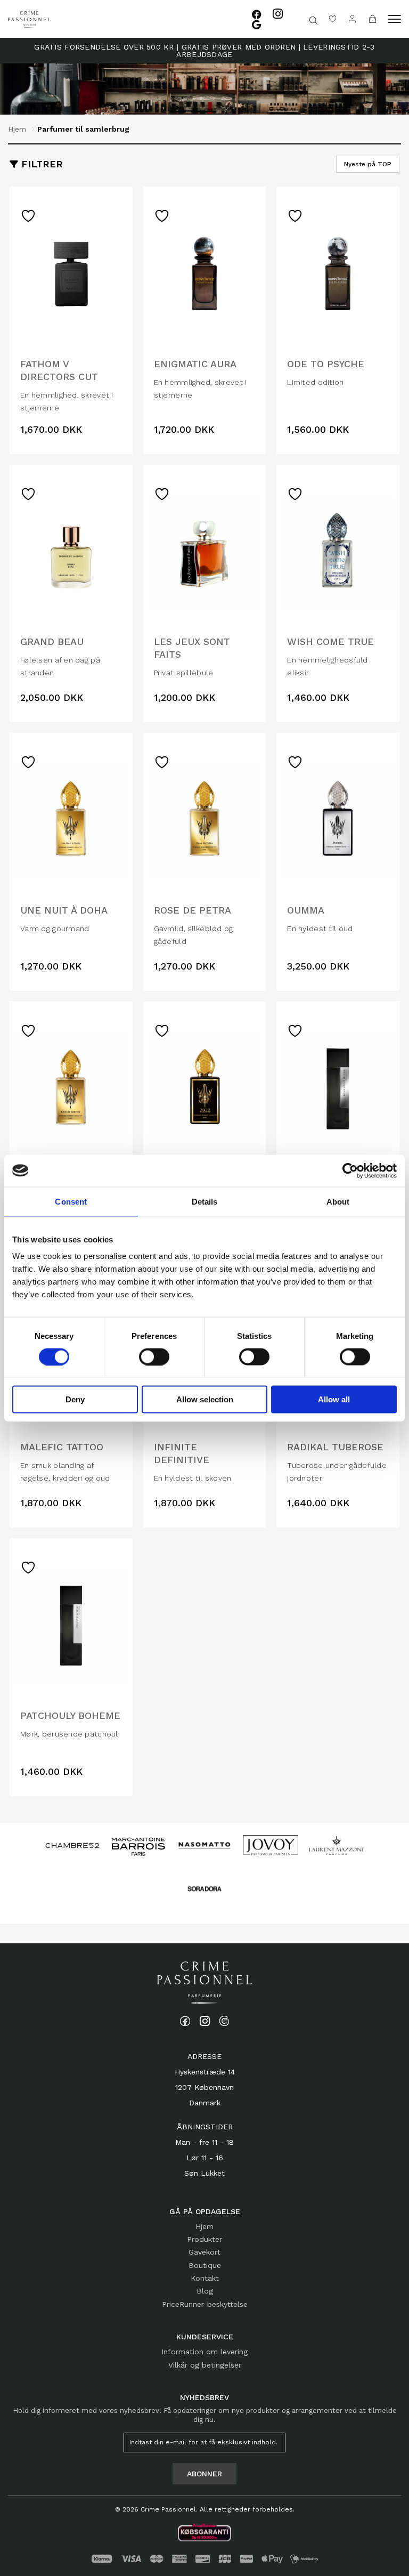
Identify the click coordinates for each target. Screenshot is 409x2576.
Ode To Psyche (326, 364)
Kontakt (205, 2278)
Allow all (334, 1399)
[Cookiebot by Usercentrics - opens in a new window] (350, 1170)
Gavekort (204, 2252)
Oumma (306, 910)
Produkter (204, 2239)
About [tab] (338, 1201)
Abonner (204, 2474)
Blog (205, 2291)
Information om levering (204, 2352)
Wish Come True (330, 641)
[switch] (154, 1356)
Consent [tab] (71, 1201)
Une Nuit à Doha (64, 910)
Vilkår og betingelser (205, 2365)
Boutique (205, 2265)
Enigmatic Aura (195, 364)
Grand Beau (52, 641)
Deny (75, 1399)
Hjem (17, 129)
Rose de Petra (193, 910)
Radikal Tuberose (335, 1447)
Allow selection (205, 1399)
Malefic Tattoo (62, 1447)
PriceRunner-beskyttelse (205, 2304)
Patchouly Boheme (70, 1715)
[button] (394, 19)
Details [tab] (205, 1201)
